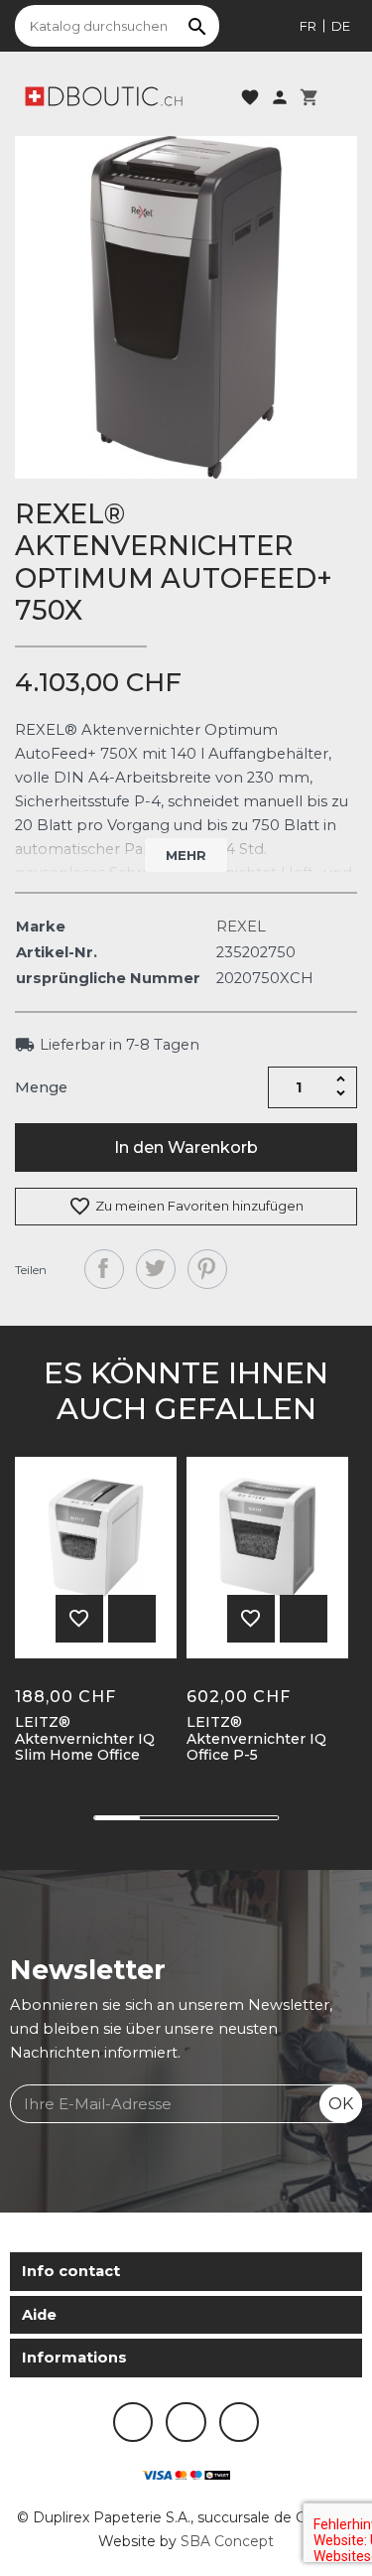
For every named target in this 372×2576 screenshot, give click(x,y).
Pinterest (207, 1269)
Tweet (156, 1269)
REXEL (241, 927)
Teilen (104, 1269)
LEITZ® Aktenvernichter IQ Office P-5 (256, 1739)
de (341, 26)
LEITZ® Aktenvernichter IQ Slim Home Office (85, 1739)
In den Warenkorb (186, 1147)
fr (308, 26)
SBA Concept (227, 2541)
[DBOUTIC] (104, 95)
